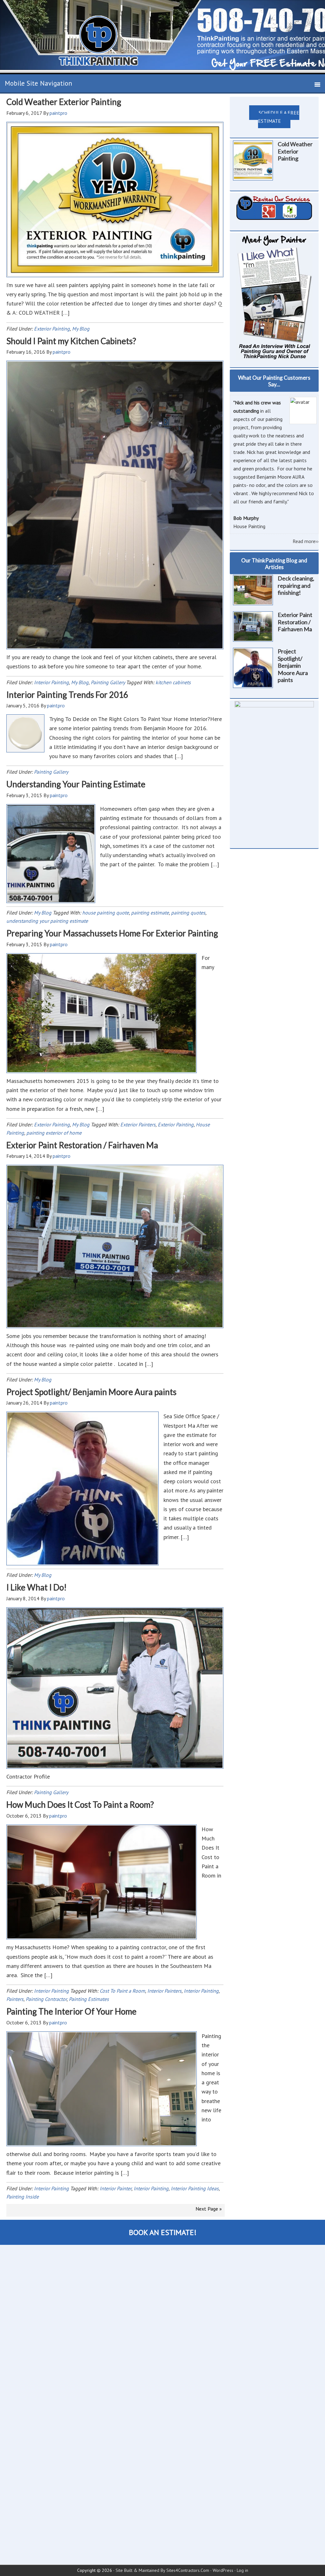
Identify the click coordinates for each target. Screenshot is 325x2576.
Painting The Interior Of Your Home (71, 2011)
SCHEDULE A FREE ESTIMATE (279, 117)
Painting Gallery (108, 682)
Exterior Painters (138, 1124)
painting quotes (188, 913)
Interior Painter (116, 2188)
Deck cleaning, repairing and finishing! (296, 585)
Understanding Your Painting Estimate (76, 784)
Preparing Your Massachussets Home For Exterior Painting (112, 933)
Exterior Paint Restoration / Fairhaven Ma (82, 1145)
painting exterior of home (54, 1133)
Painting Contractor (46, 1999)
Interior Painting (51, 682)
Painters (15, 1999)
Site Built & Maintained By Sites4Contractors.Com (162, 2570)
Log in (242, 2570)
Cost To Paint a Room (122, 1991)
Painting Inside (23, 2197)
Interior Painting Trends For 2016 (67, 695)
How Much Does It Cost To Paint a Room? (80, 1805)
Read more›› (306, 541)
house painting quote (106, 913)
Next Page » (209, 2209)
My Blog (81, 329)
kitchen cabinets (173, 682)
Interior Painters (164, 1991)
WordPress (223, 2570)
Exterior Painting (52, 329)
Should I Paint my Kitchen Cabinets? (71, 341)
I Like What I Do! (36, 1587)
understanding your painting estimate (47, 921)
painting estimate (150, 913)
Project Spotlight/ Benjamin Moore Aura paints (91, 1392)
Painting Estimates (89, 1999)
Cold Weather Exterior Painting (64, 102)
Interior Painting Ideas (195, 2188)
